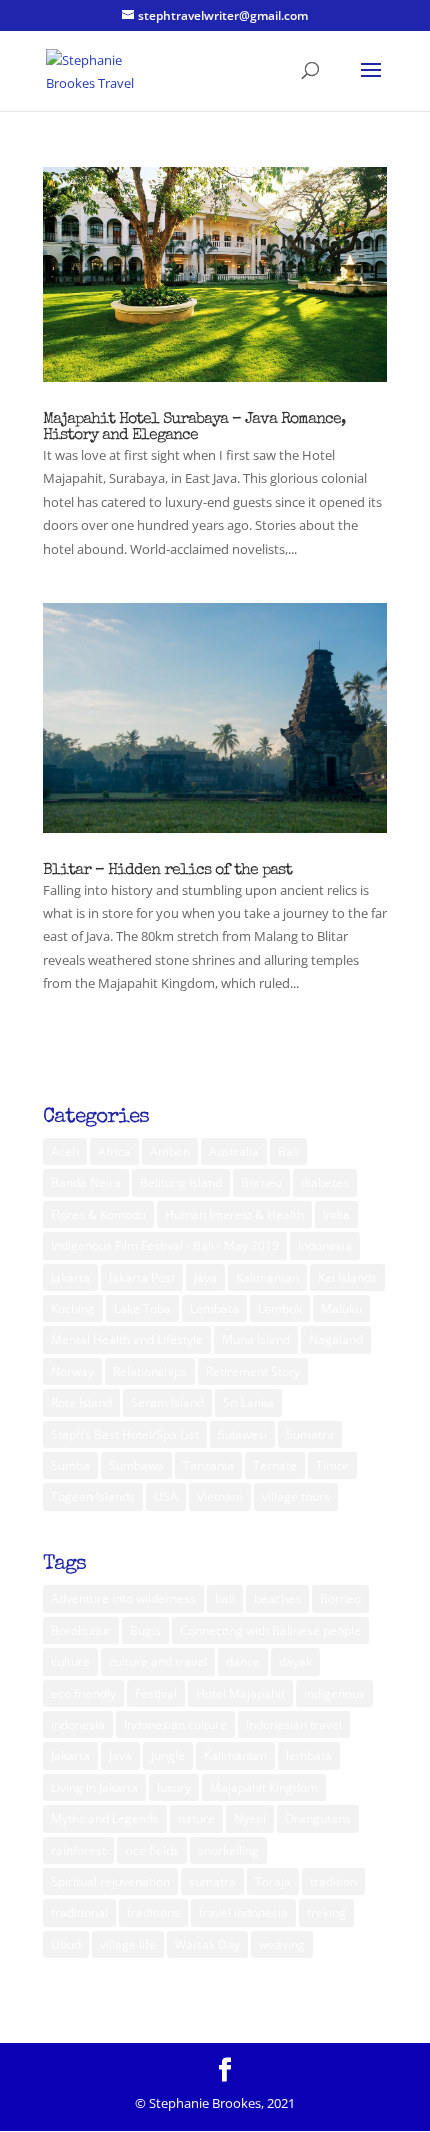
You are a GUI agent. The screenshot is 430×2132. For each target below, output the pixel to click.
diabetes (325, 1182)
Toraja (273, 1881)
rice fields (152, 1850)
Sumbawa (136, 1465)
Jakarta (70, 1277)
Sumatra (310, 1434)
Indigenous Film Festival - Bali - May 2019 (165, 1245)
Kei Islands (347, 1277)
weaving (282, 1944)
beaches (277, 1598)
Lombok (280, 1308)
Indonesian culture (175, 1724)
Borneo (261, 1182)
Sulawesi (242, 1434)
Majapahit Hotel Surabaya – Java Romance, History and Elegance (194, 428)
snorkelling (228, 1850)
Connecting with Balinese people (270, 1630)
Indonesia (325, 1245)
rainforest (78, 1850)
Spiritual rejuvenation (110, 1881)
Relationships (150, 1371)
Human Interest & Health (234, 1214)
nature (196, 1818)
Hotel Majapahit (240, 1693)
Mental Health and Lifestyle (127, 1339)
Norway (72, 1371)
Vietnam (220, 1496)
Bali (288, 1151)
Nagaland (336, 1339)
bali (225, 1598)
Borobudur (81, 1630)
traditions (153, 1912)
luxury (174, 1787)
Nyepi (250, 1818)
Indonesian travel (294, 1724)
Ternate (275, 1465)
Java (205, 1277)
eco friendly (83, 1693)
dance (243, 1661)
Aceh (65, 1151)
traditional (79, 1912)
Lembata (214, 1308)
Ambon (170, 1151)
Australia (234, 1151)
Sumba (70, 1465)
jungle (168, 1755)
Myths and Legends (105, 1818)
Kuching (73, 1308)
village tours (296, 1496)
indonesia (78, 1724)
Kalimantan (267, 1277)
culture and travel (158, 1661)
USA (166, 1496)
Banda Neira (86, 1182)
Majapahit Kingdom (264, 1787)
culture (70, 1661)
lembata (309, 1755)
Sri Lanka (248, 1402)
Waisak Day (207, 1944)
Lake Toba (142, 1308)
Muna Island (256, 1339)
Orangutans (318, 1818)
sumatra (212, 1881)
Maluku (341, 1308)
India (336, 1214)
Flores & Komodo (98, 1214)
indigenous (334, 1693)
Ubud (66, 1944)
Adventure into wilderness (123, 1598)
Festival (156, 1693)
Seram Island (167, 1402)
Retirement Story (253, 1371)
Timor (332, 1465)
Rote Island (81, 1402)
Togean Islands (93, 1496)
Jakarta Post (142, 1277)
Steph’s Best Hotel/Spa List (125, 1434)
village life (128, 1944)
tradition (333, 1881)
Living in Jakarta (94, 1787)
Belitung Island (181, 1182)
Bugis (145, 1630)
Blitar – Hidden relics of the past (167, 871)
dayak (295, 1661)
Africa (114, 1151)
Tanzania (208, 1465)
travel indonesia (243, 1912)
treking (326, 1912)
